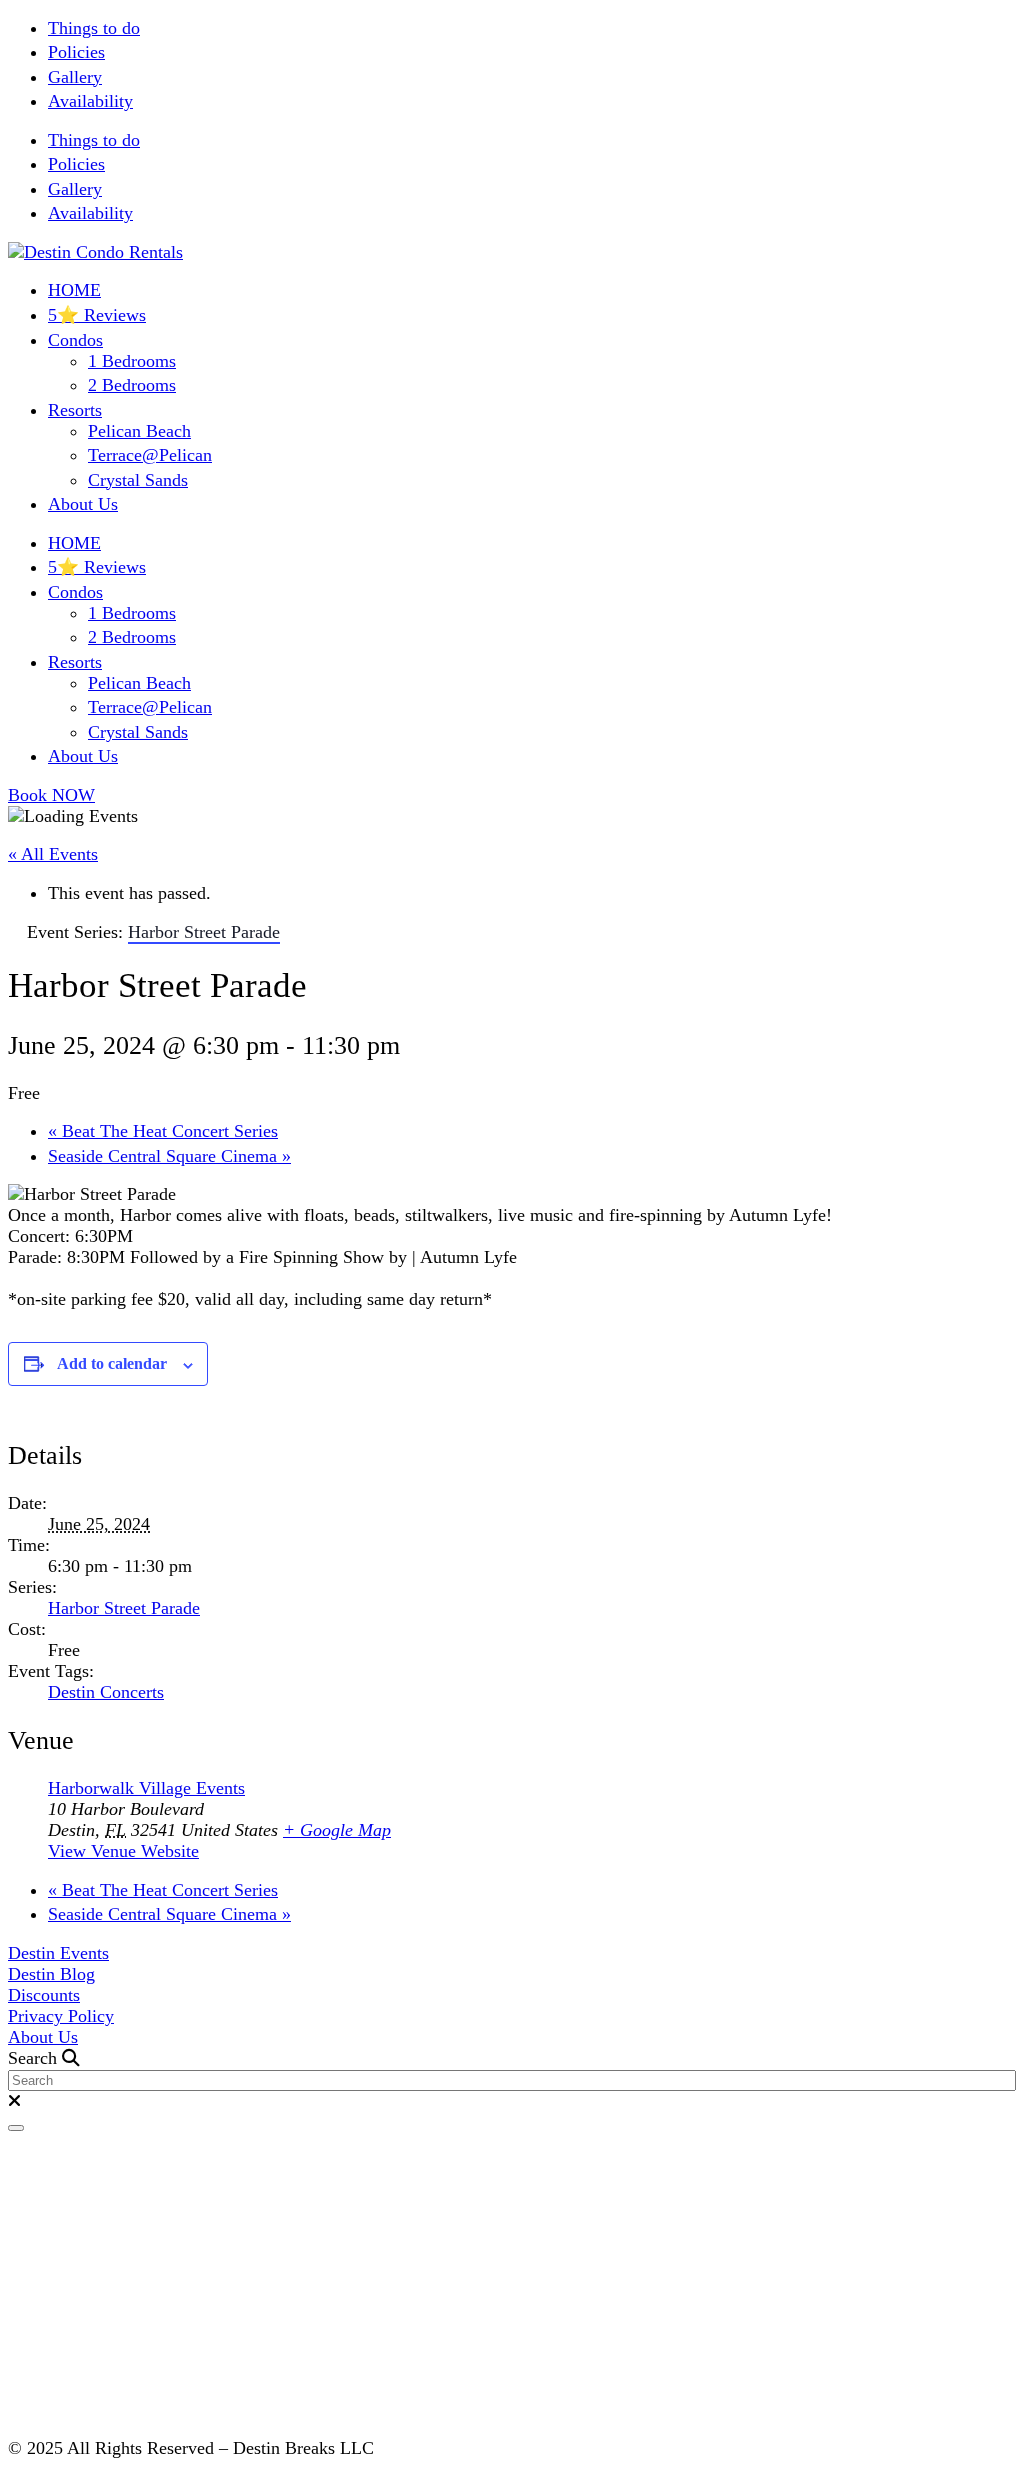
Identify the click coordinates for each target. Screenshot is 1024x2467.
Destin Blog (51, 1974)
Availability (90, 101)
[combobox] (512, 2080)
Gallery (75, 77)
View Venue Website (123, 1851)
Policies (76, 52)
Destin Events (58, 1953)
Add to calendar (112, 1363)
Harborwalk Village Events (146, 1788)
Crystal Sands (138, 480)
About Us (83, 504)
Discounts (44, 1995)
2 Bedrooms (132, 385)
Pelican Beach (139, 431)
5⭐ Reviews (97, 315)
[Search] (16, 2128)
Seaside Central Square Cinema (169, 1156)
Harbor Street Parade (124, 1608)
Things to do (94, 28)
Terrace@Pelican (150, 455)
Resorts (75, 410)
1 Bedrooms (132, 361)
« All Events (53, 854)
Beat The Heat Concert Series (163, 1131)
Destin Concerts (106, 1692)
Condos (75, 340)
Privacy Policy (61, 2016)
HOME (74, 290)
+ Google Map (337, 1830)
